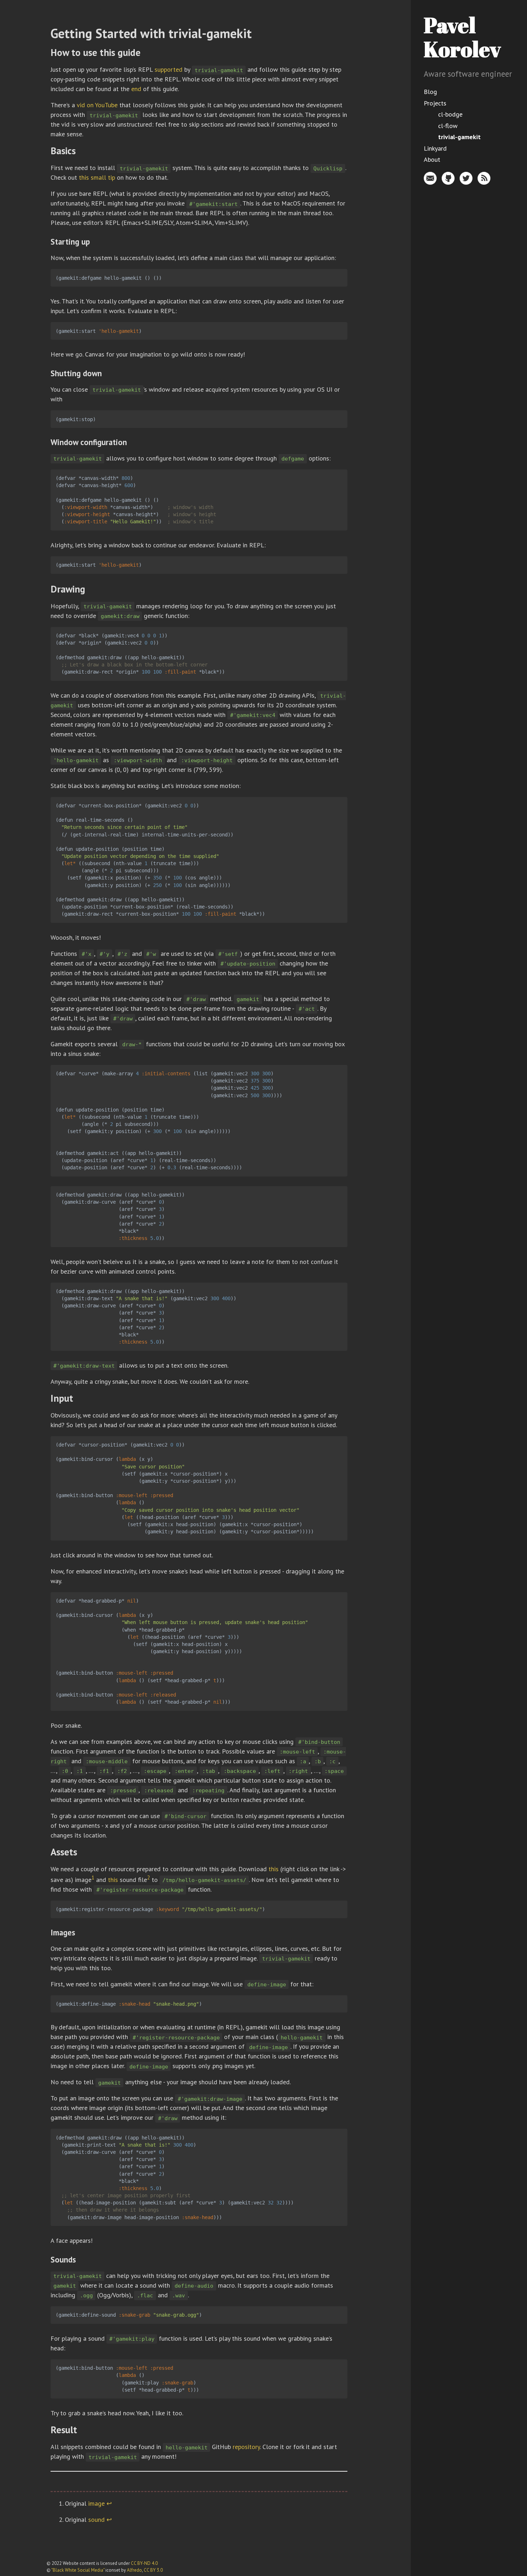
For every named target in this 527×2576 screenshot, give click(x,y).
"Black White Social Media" (78, 2570)
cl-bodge (450, 114)
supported (168, 69)
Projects (435, 103)
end (136, 89)
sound (96, 2520)
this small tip (97, 177)
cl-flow (448, 126)
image (96, 2503)
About (432, 159)
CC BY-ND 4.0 (144, 2563)
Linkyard (435, 148)
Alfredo (134, 2570)
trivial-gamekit (459, 137)
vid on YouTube (97, 105)
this (274, 1869)
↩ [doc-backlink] (109, 2503)
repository (246, 2447)
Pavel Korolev (462, 37)
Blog (430, 92)
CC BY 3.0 (153, 2570)
